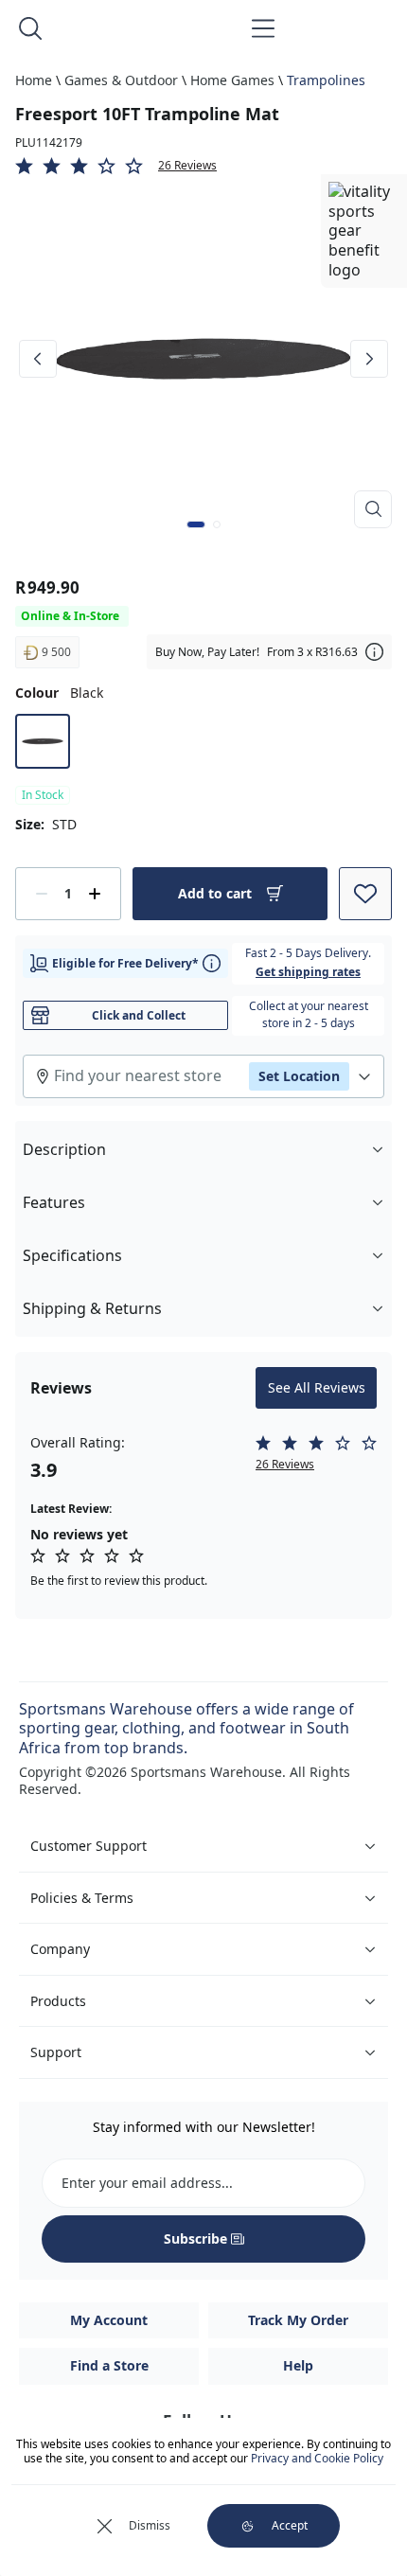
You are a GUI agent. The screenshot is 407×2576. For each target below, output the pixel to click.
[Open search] (30, 28)
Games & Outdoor (121, 80)
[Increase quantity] (95, 894)
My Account (109, 2320)
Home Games (232, 80)
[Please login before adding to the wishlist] (365, 894)
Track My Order (298, 2320)
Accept (290, 2525)
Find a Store (109, 2365)
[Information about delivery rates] (212, 963)
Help (298, 2365)
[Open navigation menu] (263, 28)
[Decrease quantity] (42, 894)
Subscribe (195, 2238)
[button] (203, 166)
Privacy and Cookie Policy (317, 2458)
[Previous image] (38, 359)
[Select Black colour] (43, 741)
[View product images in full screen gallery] (373, 509)
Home (34, 80)
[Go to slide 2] (217, 524)
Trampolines (326, 80)
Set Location (299, 1076)
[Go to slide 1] (196, 524)
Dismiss (150, 2525)
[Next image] (369, 359)
